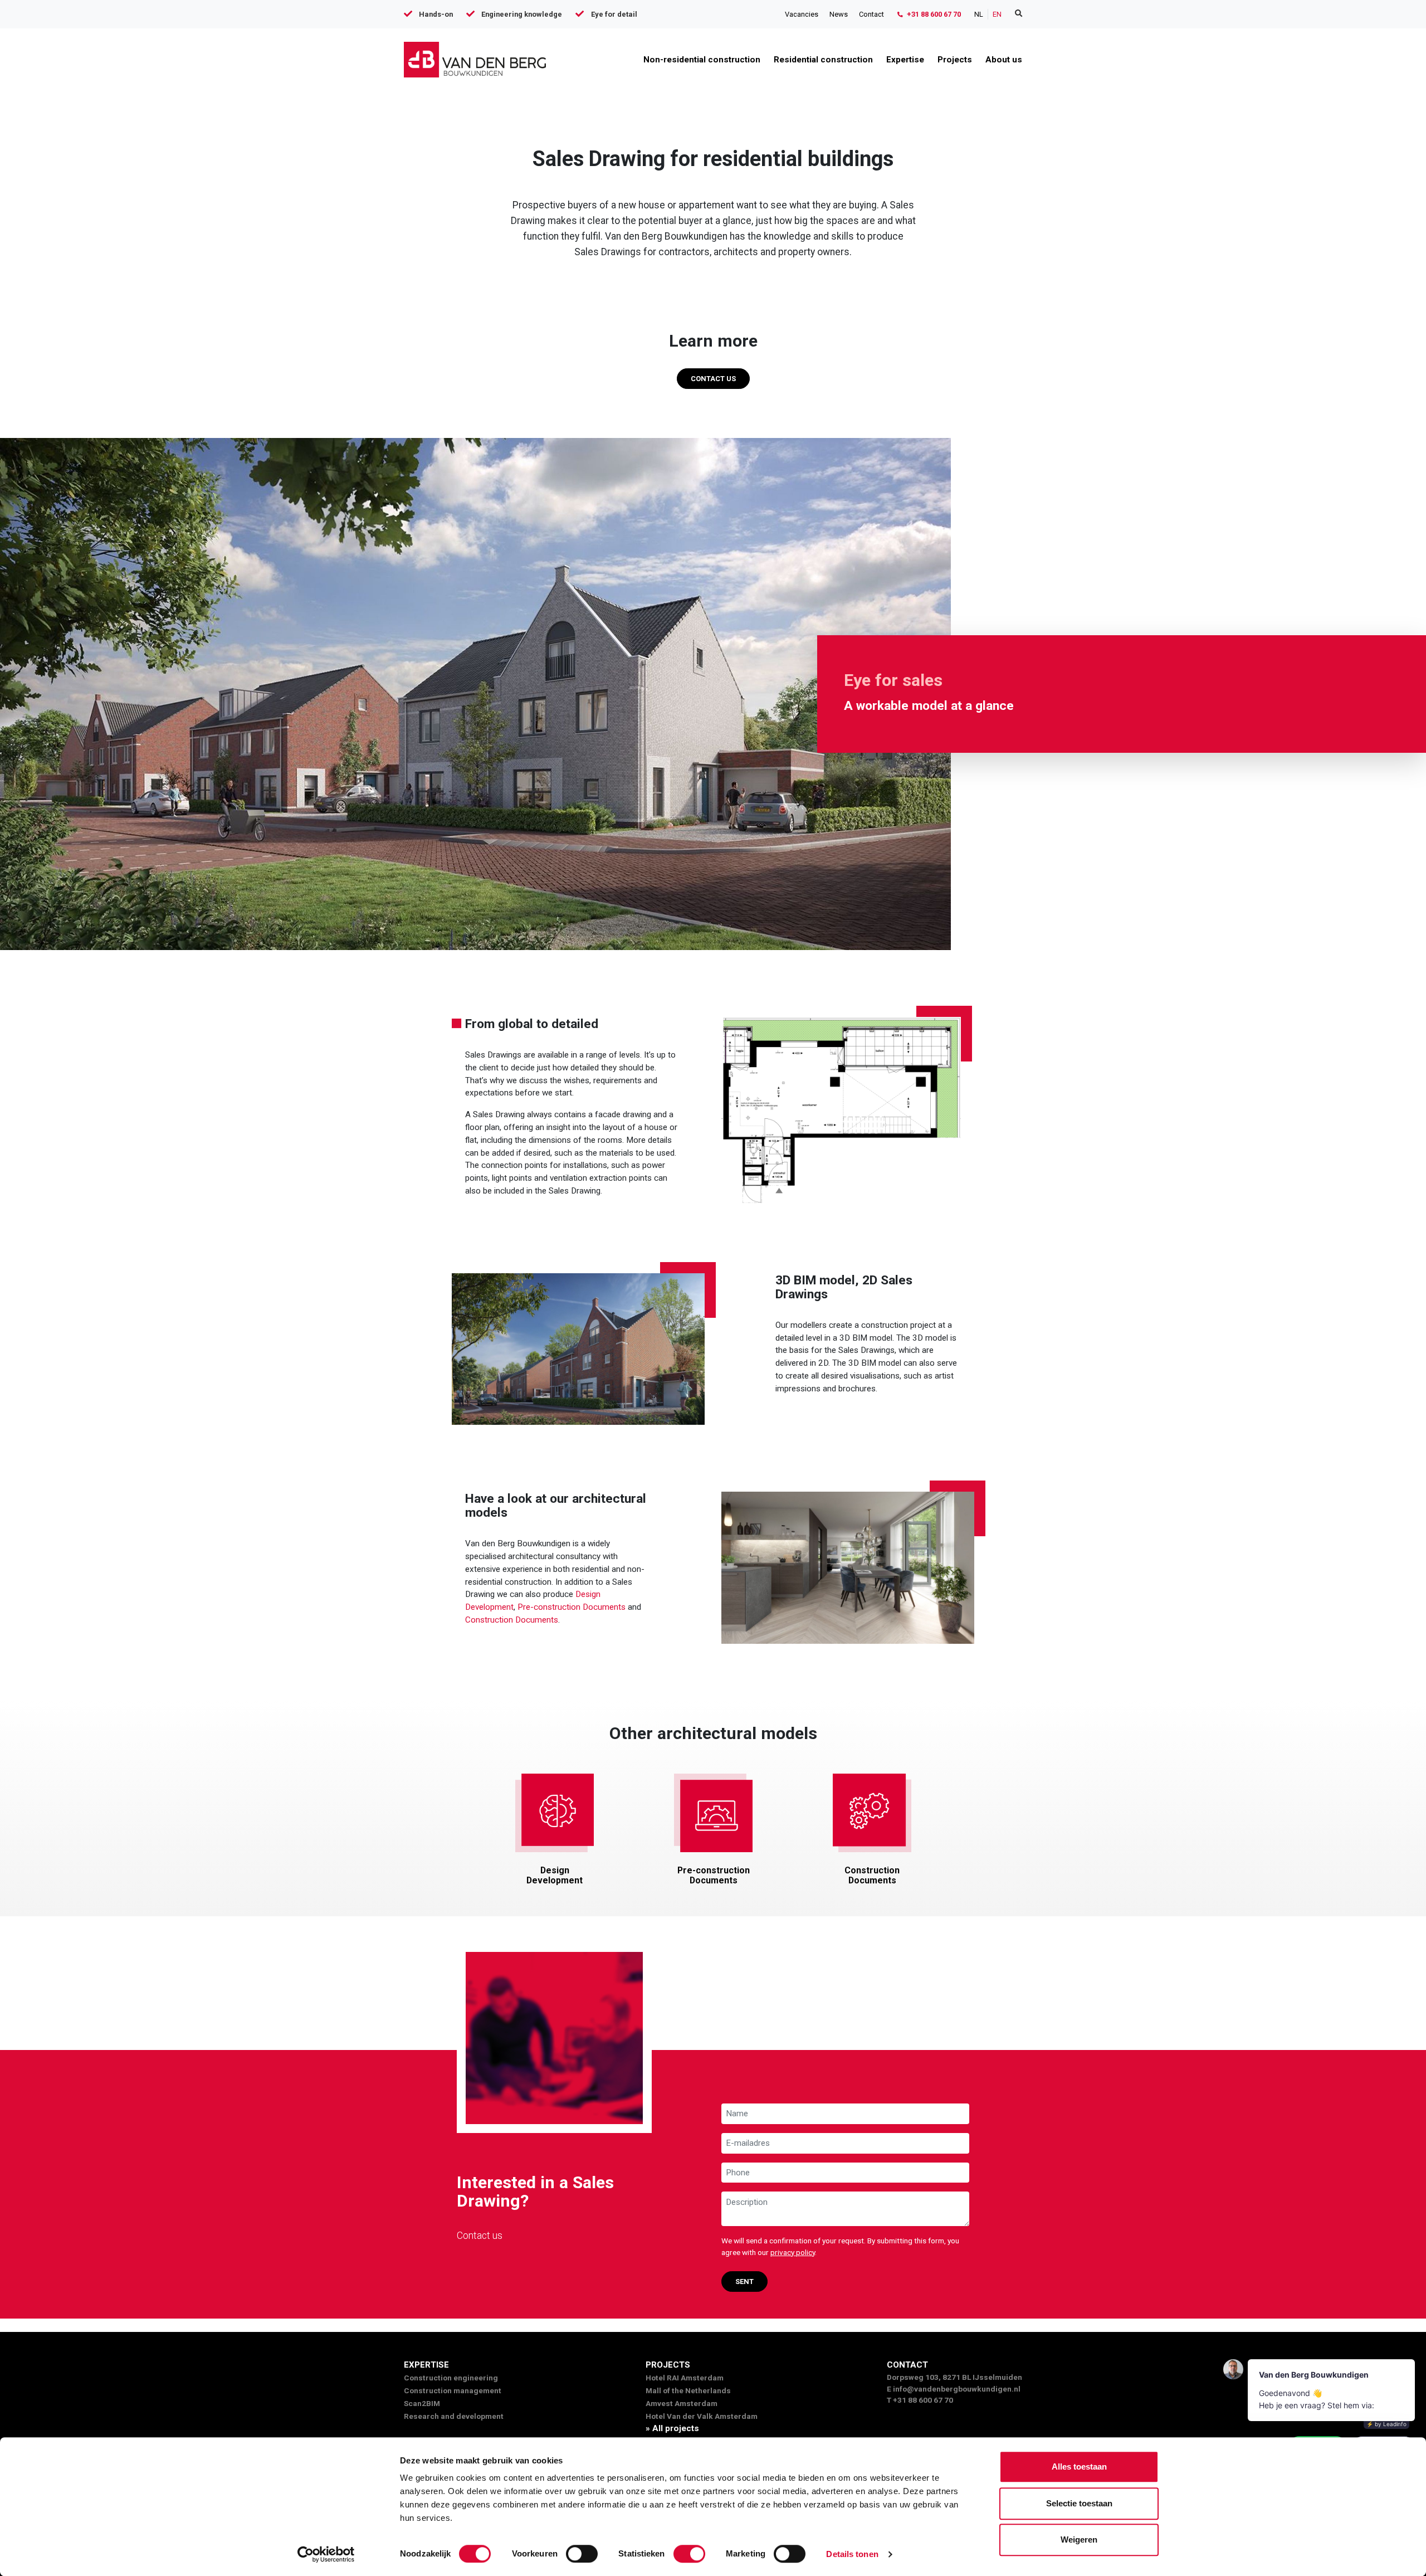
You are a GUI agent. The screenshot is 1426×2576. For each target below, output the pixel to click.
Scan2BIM (422, 2403)
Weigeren (1079, 2540)
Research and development (454, 2416)
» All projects (672, 2428)
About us (1004, 60)
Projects (955, 60)
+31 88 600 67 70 (933, 14)
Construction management (453, 2390)
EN (997, 14)
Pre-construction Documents (572, 1607)
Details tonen (852, 2554)
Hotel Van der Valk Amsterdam (702, 2416)
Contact (871, 14)
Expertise (905, 60)
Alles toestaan (1079, 2467)
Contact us (713, 379)
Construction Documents (512, 1620)
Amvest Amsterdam (682, 2403)
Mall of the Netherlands (688, 2390)
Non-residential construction (702, 60)
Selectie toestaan (1079, 2503)
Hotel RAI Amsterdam (685, 2378)
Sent (744, 2282)
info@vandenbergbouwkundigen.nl (957, 2389)
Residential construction (823, 60)
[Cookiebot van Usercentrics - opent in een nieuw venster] (326, 2554)
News (839, 14)
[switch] (582, 2554)
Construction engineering (451, 2378)
